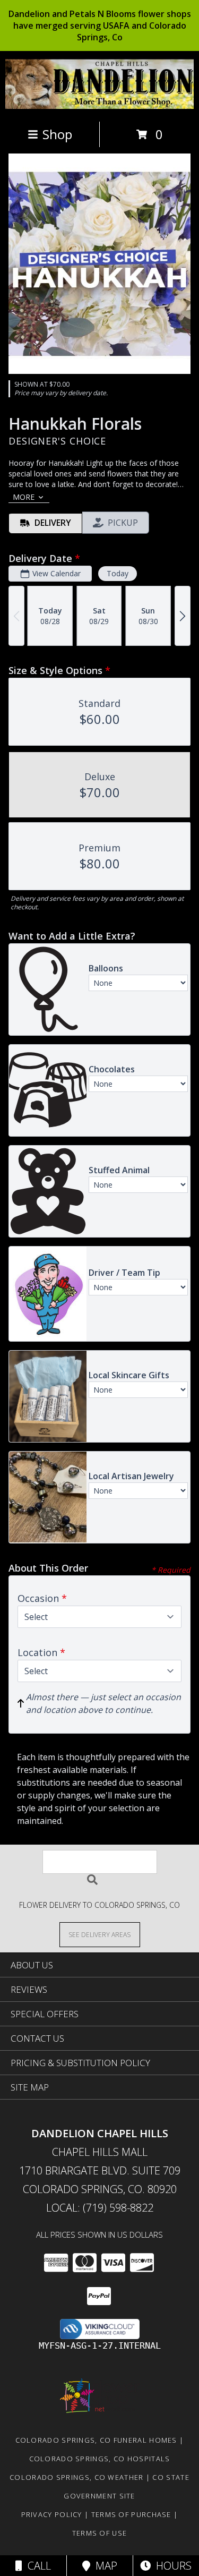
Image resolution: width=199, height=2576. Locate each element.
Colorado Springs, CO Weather (76, 2477)
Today (118, 573)
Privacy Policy (52, 2514)
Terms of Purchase (131, 2514)
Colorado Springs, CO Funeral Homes (96, 2440)
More (24, 497)
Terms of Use (100, 2533)
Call (37, 2566)
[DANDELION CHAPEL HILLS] (99, 106)
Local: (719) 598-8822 (100, 2208)
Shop (57, 134)
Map (104, 2566)
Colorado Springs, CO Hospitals (100, 2459)
